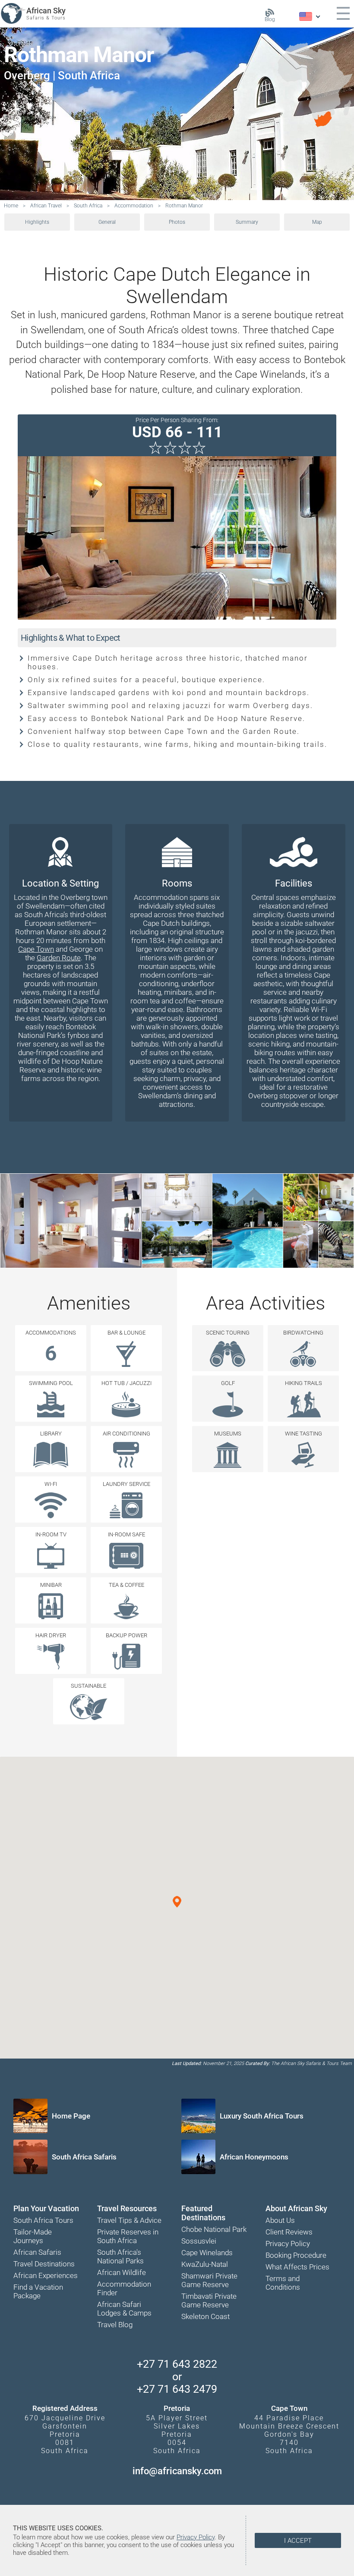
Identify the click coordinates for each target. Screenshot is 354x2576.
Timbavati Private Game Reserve (209, 2300)
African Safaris (37, 2252)
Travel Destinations (44, 2264)
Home (11, 206)
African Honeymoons (254, 2157)
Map (317, 222)
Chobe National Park (214, 2229)
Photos (177, 222)
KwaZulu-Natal (205, 2264)
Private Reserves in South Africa (128, 2236)
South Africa (88, 206)
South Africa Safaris (84, 2157)
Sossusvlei (199, 2241)
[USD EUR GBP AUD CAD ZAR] (309, 17)
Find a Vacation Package (38, 2291)
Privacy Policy (288, 2244)
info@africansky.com (177, 2471)
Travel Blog (115, 2325)
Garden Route (59, 958)
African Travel (46, 206)
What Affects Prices (297, 2267)
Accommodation (134, 206)
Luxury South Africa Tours (262, 2116)
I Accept (298, 2541)
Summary (247, 222)
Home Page (71, 2116)
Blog (270, 19)
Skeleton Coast (205, 2316)
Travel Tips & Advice (129, 2220)
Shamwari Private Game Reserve (209, 2280)
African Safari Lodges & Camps (124, 2309)
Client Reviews (289, 2232)
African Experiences (46, 2275)
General (107, 222)
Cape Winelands (207, 2253)
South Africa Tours (43, 2220)
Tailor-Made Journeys (33, 2236)
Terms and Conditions (283, 2283)
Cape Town (36, 949)
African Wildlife (122, 2272)
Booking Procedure (296, 2255)
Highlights (37, 222)
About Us (280, 2220)
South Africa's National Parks (120, 2256)
